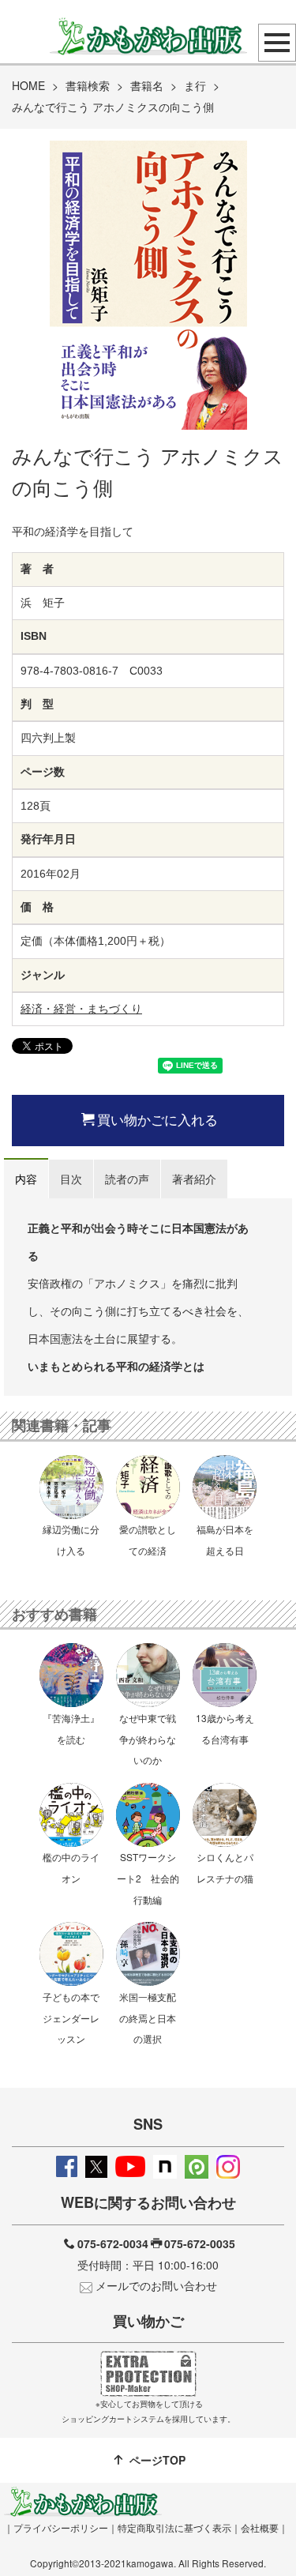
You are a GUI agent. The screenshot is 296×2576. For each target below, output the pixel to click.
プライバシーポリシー (61, 2527)
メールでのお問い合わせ (156, 2285)
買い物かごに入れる (157, 1119)
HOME (28, 85)
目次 (71, 1179)
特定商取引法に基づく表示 (174, 2527)
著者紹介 (194, 1179)
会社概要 (260, 2527)
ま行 (195, 85)
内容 (26, 1179)
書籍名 (147, 85)
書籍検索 (88, 85)
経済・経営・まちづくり (81, 1009)
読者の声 (127, 1179)
